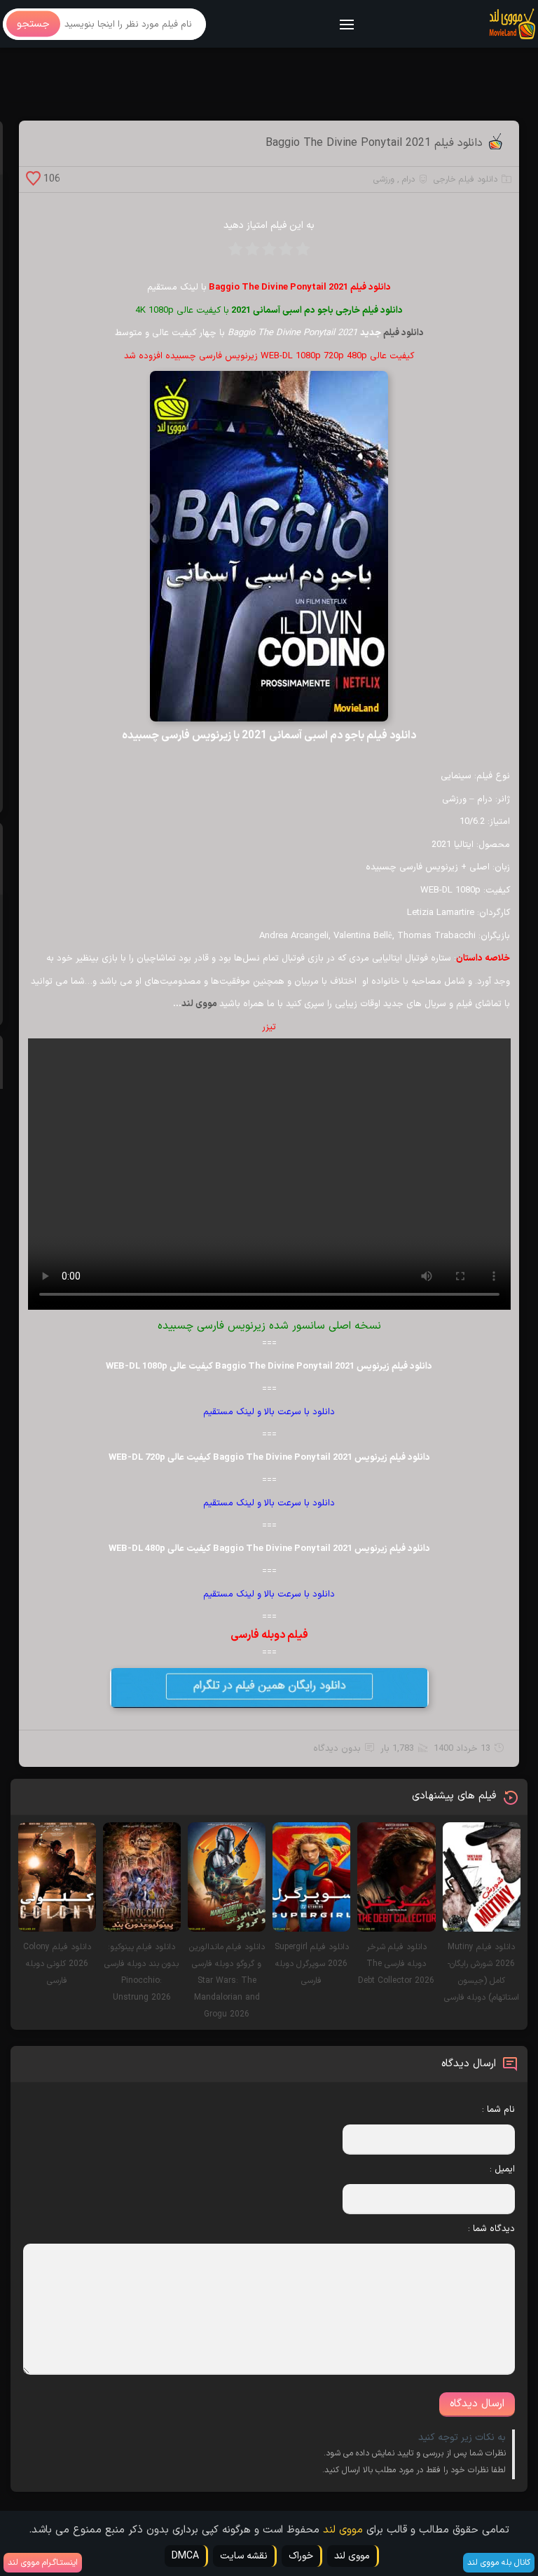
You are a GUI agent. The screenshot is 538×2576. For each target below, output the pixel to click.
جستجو (33, 24)
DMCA (185, 2556)
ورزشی (384, 179)
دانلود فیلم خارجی (465, 179)
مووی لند (200, 1004)
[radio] (303, 253)
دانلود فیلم (403, 333)
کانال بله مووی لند (499, 2563)
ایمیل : (502, 2169)
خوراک (301, 2556)
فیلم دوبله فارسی (269, 1635)
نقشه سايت (244, 2556)
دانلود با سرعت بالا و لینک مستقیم (269, 1412)
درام (408, 179)
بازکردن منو (347, 26)
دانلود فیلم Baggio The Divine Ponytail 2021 (374, 143)
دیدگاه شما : (491, 2229)
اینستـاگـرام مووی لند (43, 2563)
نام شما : (498, 2110)
